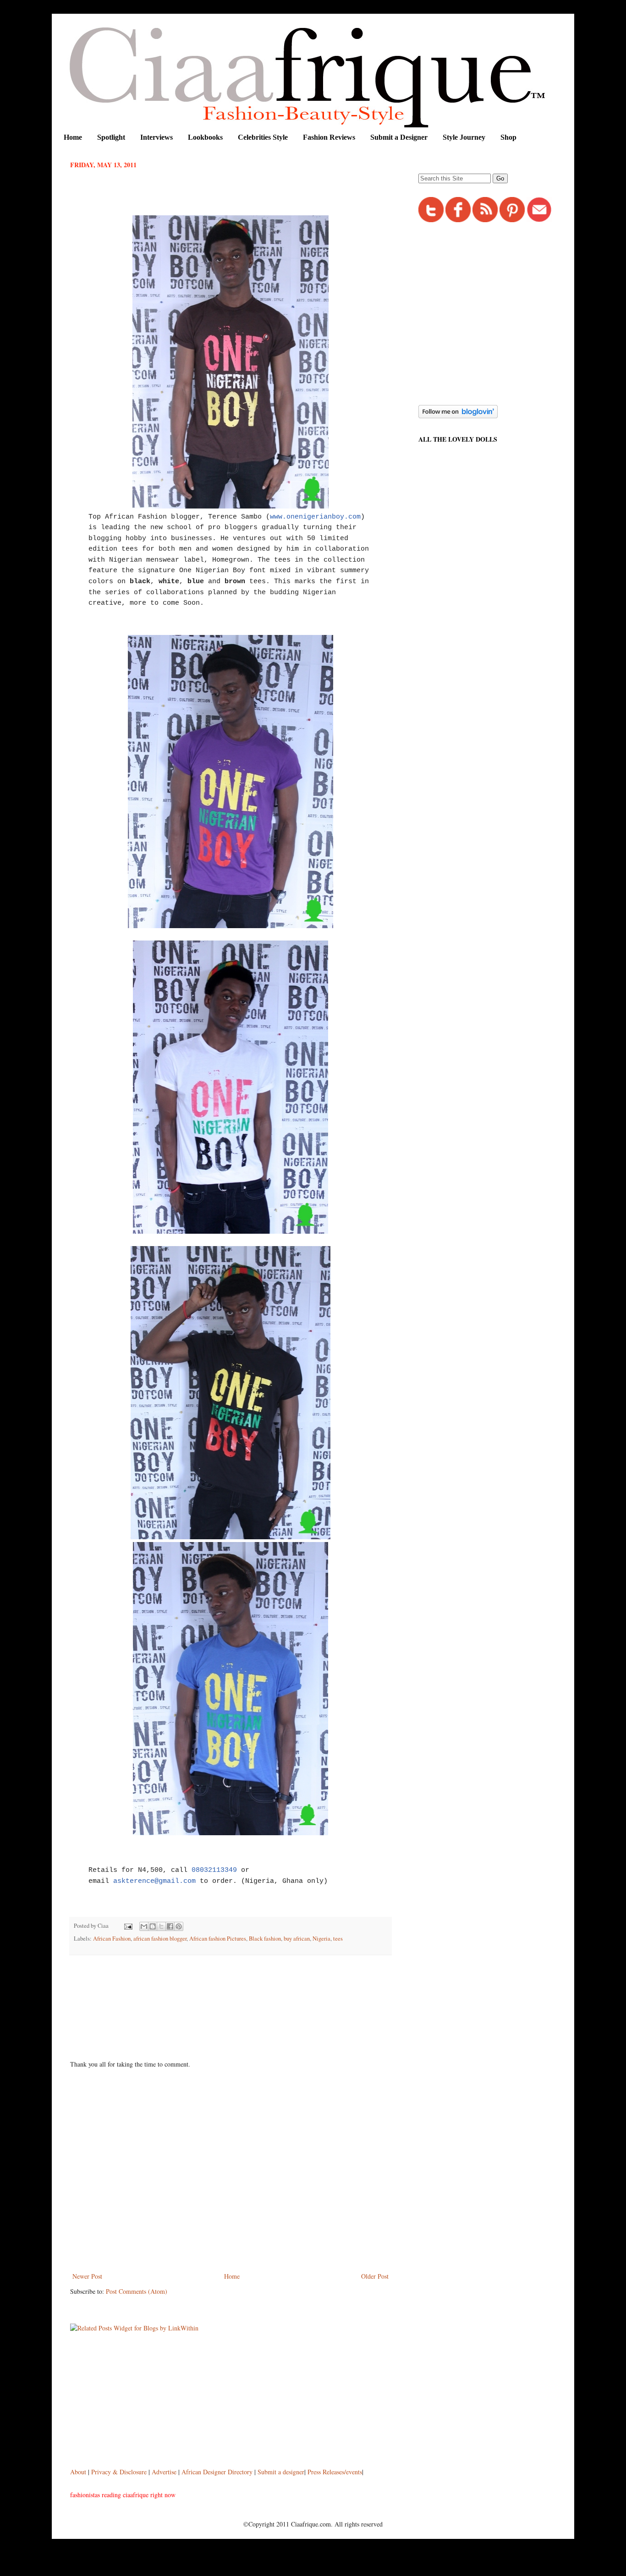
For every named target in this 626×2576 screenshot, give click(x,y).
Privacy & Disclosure (120, 2472)
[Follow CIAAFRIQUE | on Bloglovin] (458, 416)
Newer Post (87, 2276)
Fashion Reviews (329, 137)
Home (73, 137)
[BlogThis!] (153, 1926)
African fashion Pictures (218, 1939)
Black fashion (265, 1939)
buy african (297, 1939)
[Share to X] (161, 1926)
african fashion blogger (160, 1939)
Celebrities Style (263, 137)
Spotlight (111, 137)
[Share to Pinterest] (179, 1926)
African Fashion (112, 1939)
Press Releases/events (335, 2472)
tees (338, 1939)
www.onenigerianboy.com (315, 517)
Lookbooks (205, 137)
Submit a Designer (399, 137)
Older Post (375, 2276)
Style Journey (464, 137)
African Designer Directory (217, 2472)
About (79, 2472)
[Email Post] (128, 1926)
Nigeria (321, 1939)
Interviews (156, 137)
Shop (508, 137)
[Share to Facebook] (170, 1926)
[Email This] (144, 1926)
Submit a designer (281, 2472)
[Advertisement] (237, 1987)
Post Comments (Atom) (137, 2291)
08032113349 (214, 1870)
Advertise (165, 2472)
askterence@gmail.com (154, 1881)
